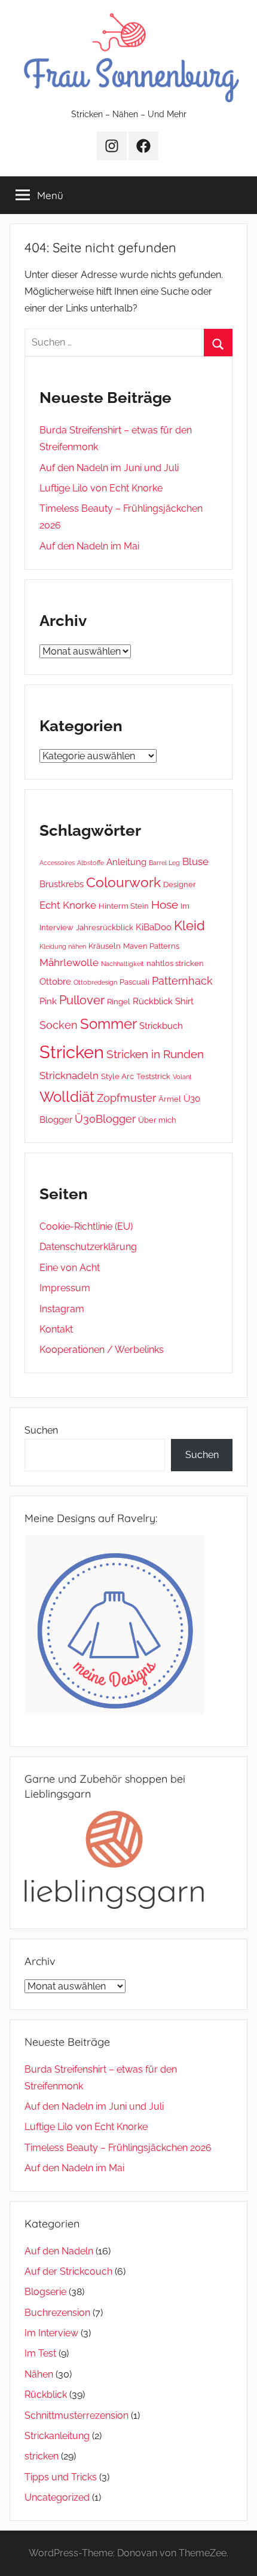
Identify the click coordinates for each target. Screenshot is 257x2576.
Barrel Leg (164, 863)
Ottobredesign (95, 982)
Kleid (189, 926)
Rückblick (153, 1001)
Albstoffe (91, 863)
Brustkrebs (62, 884)
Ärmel (170, 1099)
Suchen (41, 1430)
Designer (180, 884)
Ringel (119, 1001)
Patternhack (182, 981)
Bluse (195, 861)
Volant (182, 1077)
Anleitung (126, 862)
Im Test (40, 2353)
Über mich (157, 1120)
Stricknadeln (69, 1075)
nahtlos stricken (175, 963)
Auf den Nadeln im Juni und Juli (109, 468)
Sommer (108, 1024)
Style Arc (117, 1076)
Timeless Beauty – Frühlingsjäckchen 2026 (118, 2148)
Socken (59, 1025)
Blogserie (45, 2292)
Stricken (72, 1052)
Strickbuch (161, 1026)
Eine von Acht (70, 1268)
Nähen (39, 2374)
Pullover (82, 1000)
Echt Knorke (68, 905)
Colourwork (123, 882)
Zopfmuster (126, 1098)
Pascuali (134, 982)
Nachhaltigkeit (123, 964)
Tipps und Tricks (61, 2477)
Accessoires (57, 863)
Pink (48, 1001)
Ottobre (55, 982)
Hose (165, 904)
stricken (42, 2456)
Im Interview (51, 2333)
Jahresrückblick (105, 927)
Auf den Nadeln (59, 2251)
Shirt (184, 1001)
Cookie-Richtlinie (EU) (86, 1226)
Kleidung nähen (63, 946)
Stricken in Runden (155, 1054)
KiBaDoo (154, 927)
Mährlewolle (69, 962)
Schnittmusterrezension (77, 2415)
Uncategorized (57, 2497)
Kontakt (56, 1329)
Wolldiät (67, 1097)
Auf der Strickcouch (68, 2271)
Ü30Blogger (105, 1119)
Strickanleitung (57, 2436)
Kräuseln (105, 946)
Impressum (65, 1288)
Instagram (62, 1309)
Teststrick (153, 1076)
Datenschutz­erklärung (88, 1247)
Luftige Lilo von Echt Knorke (101, 488)
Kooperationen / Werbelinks (102, 1350)
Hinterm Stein (124, 906)
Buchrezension (57, 2313)
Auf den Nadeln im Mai (89, 546)
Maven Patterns (151, 946)
